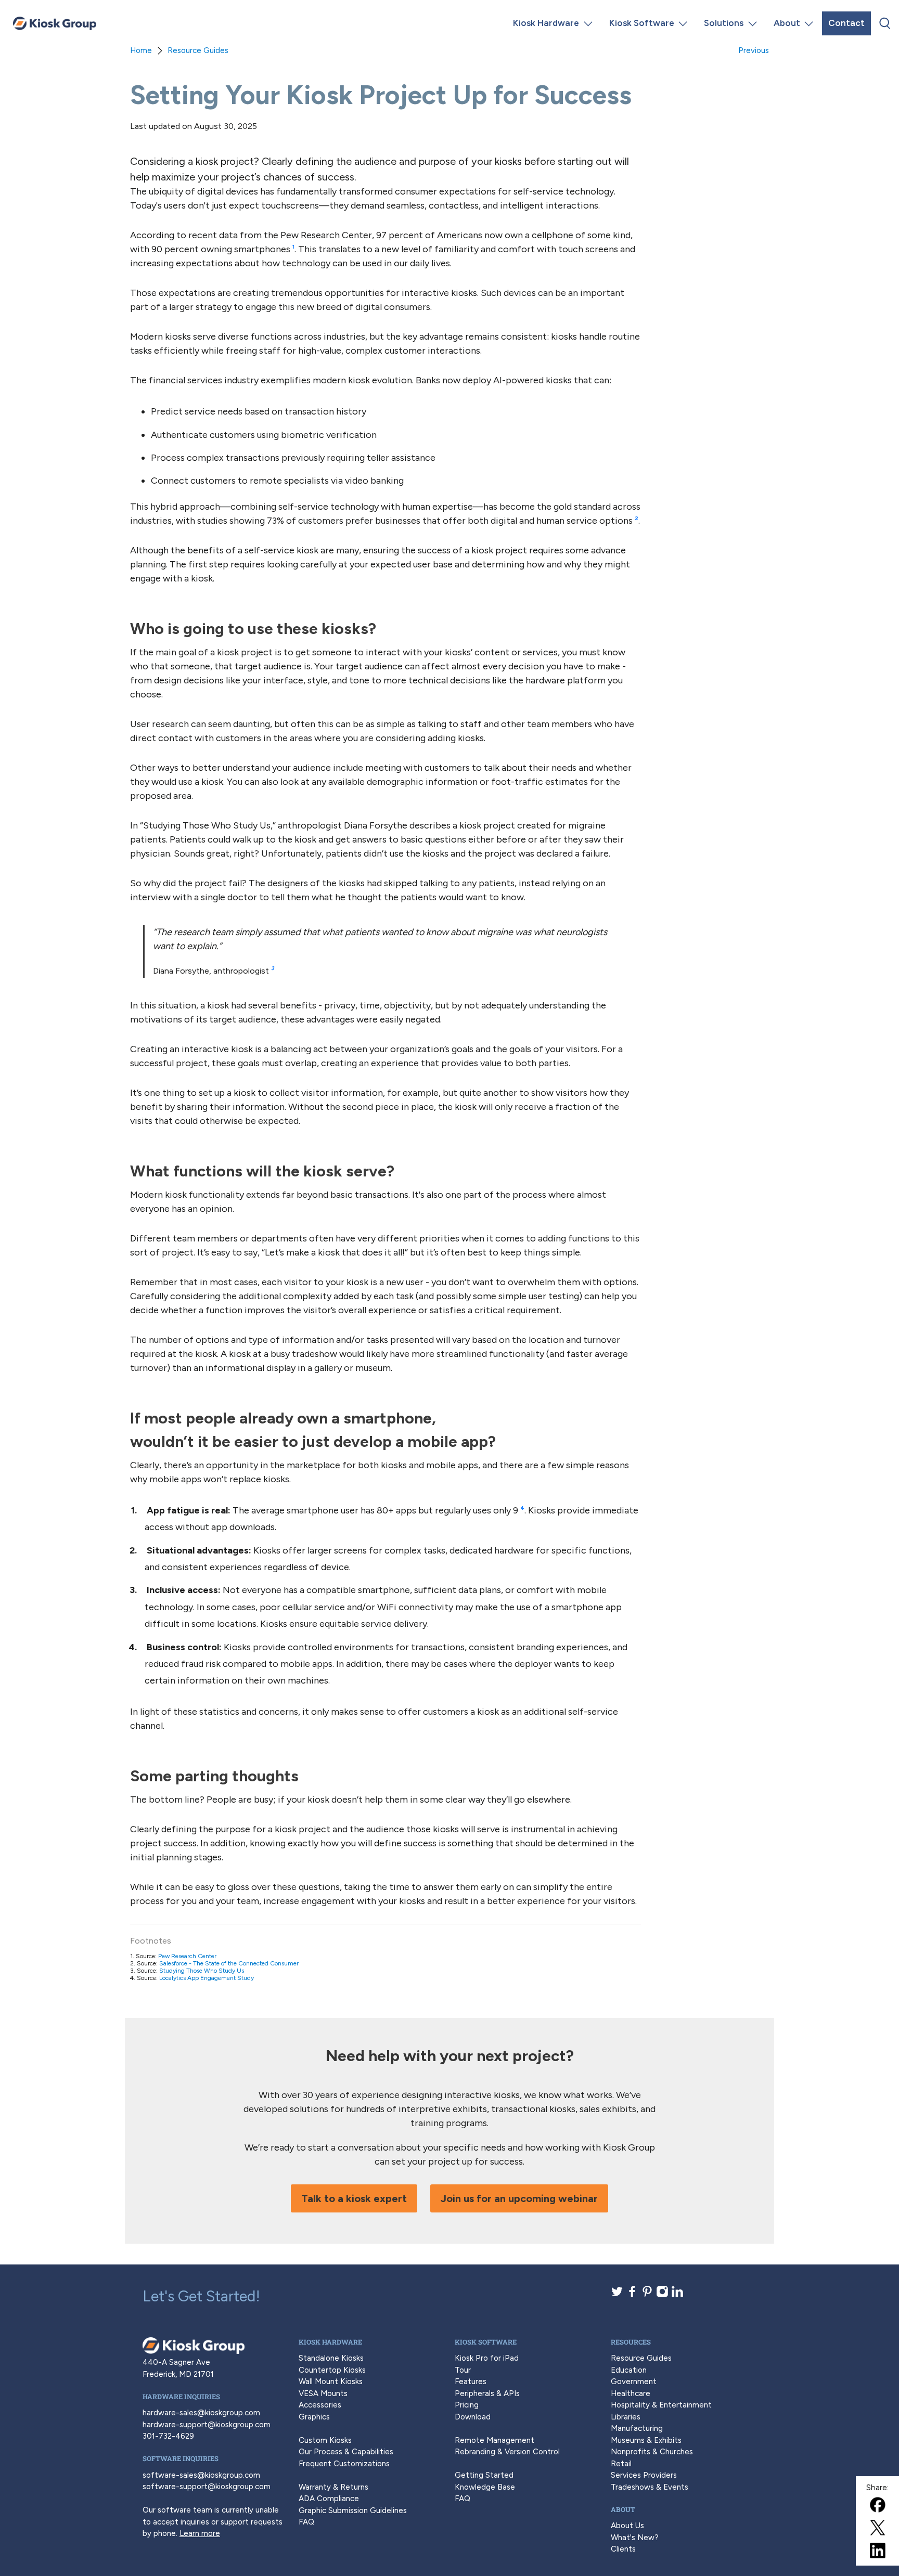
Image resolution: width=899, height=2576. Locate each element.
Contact (846, 23)
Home (141, 51)
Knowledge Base (485, 2487)
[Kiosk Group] (55, 23)
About (787, 23)
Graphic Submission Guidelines (353, 2510)
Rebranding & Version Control (507, 2452)
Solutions (724, 23)
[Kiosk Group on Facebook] (632, 2295)
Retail (621, 2464)
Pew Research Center (187, 1956)
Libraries (626, 2417)
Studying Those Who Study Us (202, 1971)
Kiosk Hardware (546, 23)
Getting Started (484, 2475)
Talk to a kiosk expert (354, 2198)
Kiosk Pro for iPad (487, 2358)
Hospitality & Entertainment (661, 2405)
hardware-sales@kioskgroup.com (201, 2413)
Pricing (467, 2405)
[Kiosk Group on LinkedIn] (677, 2295)
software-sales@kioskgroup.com (201, 2475)
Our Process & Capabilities (346, 2452)
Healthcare (631, 2393)
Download (473, 2417)
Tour (463, 2370)
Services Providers (644, 2475)
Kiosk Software (642, 23)
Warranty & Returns (333, 2487)
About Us (627, 2526)
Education (629, 2370)
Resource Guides (198, 51)
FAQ (306, 2522)
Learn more (200, 2533)
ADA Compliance (329, 2499)
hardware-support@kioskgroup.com (207, 2425)
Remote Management (495, 2440)
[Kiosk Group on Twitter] (617, 2295)
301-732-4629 (168, 2436)
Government (634, 2381)
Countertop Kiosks (332, 2370)
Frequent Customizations (344, 2464)
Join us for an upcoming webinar (519, 2198)
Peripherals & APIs (487, 2393)
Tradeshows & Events (650, 2487)
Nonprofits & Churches (652, 2452)
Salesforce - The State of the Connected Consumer (229, 1963)
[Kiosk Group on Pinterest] (647, 2295)
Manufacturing (637, 2428)
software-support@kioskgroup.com (207, 2487)
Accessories (320, 2405)
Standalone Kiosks (331, 2358)
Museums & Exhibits (646, 2440)
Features (471, 2381)
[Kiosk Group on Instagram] (662, 2295)
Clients (623, 2549)
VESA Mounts (323, 2393)
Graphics (314, 2417)
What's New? (635, 2538)
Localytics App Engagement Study (207, 1978)
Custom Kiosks (325, 2440)
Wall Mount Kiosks (331, 2381)
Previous (754, 51)
